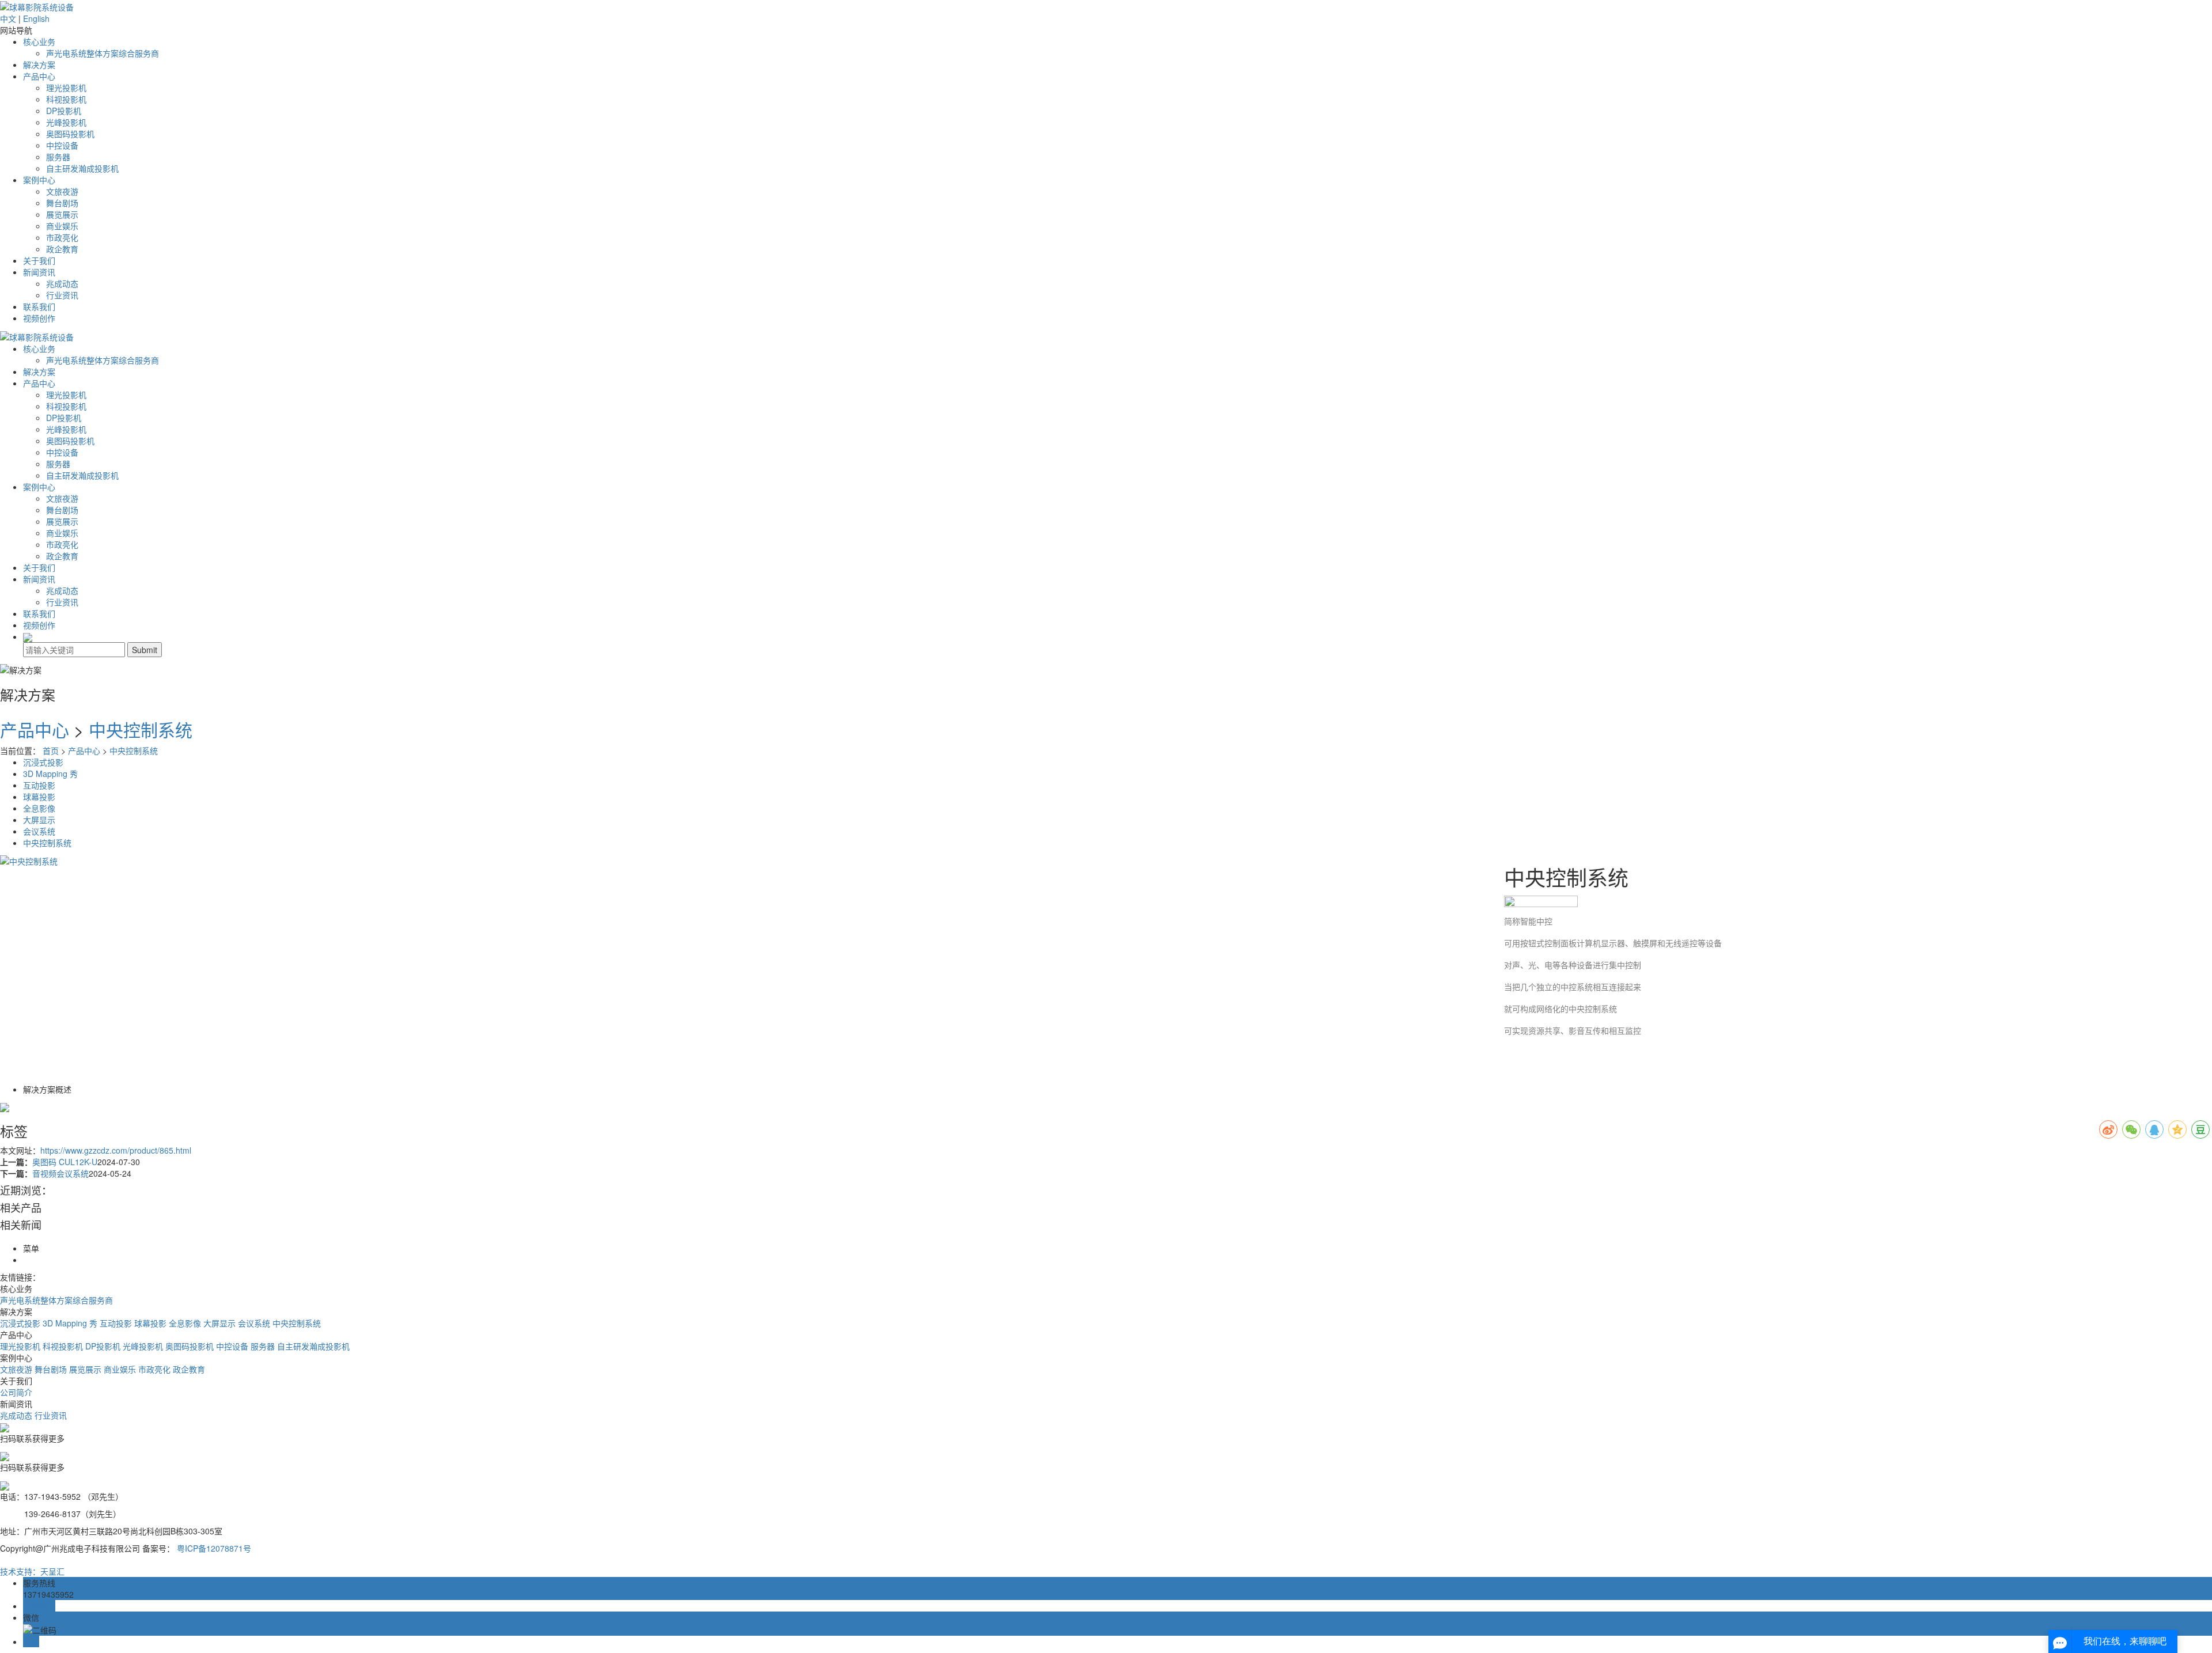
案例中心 (39, 180)
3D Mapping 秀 (50, 774)
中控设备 (62, 145)
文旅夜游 (62, 191)
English (36, 18)
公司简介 (16, 1392)
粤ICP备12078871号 (214, 1548)
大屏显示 (39, 820)
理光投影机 (66, 88)
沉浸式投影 (43, 762)
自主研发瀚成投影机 (82, 168)
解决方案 (39, 65)
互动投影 (39, 785)
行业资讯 (62, 295)
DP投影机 (64, 111)
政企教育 (62, 249)
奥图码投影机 (70, 134)
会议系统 (39, 831)
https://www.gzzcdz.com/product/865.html (116, 1150)
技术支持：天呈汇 (32, 1571)
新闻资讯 (39, 272)
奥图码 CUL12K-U (65, 1162)
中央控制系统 (141, 729)
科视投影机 (66, 99)
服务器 (58, 157)
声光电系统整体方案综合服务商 (103, 53)
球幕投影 (39, 797)
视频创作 (39, 318)
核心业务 (39, 41)
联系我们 (39, 306)
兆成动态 (62, 283)
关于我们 (39, 260)
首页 (51, 750)
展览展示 (62, 214)
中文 (8, 18)
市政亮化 (62, 237)
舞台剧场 (62, 203)
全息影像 (39, 808)
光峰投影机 (66, 122)
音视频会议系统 (60, 1173)
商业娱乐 (62, 226)
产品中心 (39, 76)
